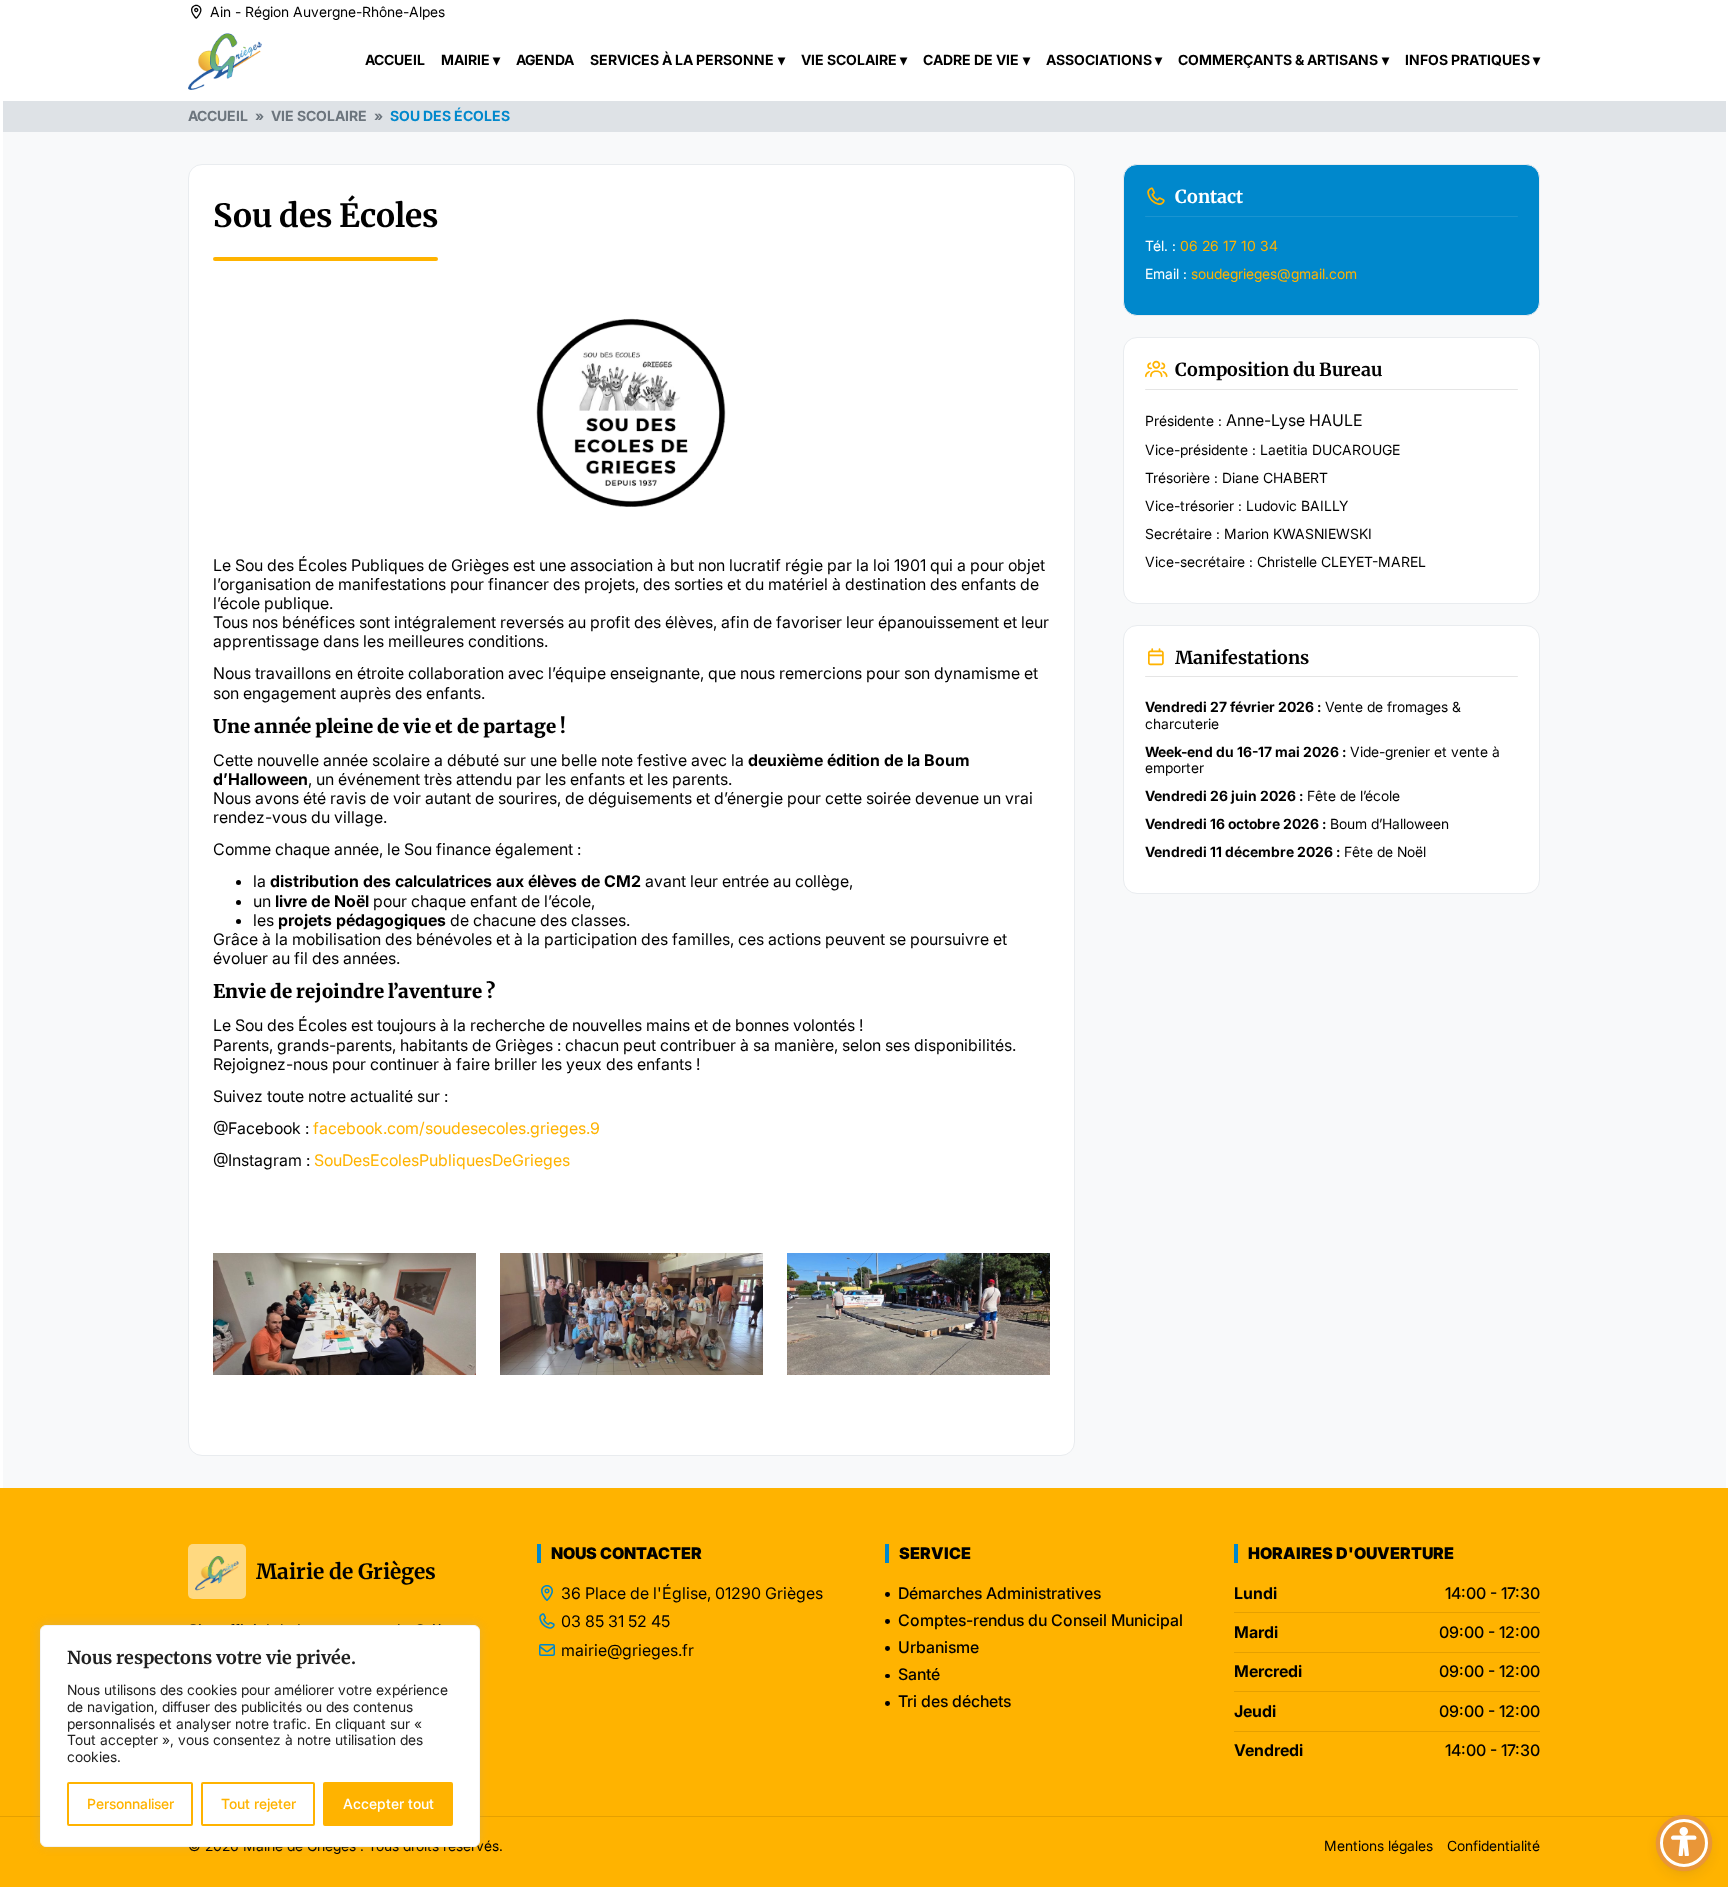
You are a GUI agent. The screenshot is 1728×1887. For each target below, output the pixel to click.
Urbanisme (938, 1647)
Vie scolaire (319, 115)
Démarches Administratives (999, 1593)
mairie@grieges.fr (627, 1650)
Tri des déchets (954, 1701)
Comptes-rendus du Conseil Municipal (1040, 1620)
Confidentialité (1493, 1845)
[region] (260, 1736)
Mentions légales (1378, 1845)
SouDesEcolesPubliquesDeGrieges (442, 1160)
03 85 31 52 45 (615, 1621)
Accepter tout (388, 1803)
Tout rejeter (258, 1803)
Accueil (395, 59)
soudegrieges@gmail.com (1274, 273)
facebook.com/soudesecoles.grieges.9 (456, 1128)
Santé (919, 1674)
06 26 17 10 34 (1229, 245)
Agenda (545, 59)
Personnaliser (130, 1803)
